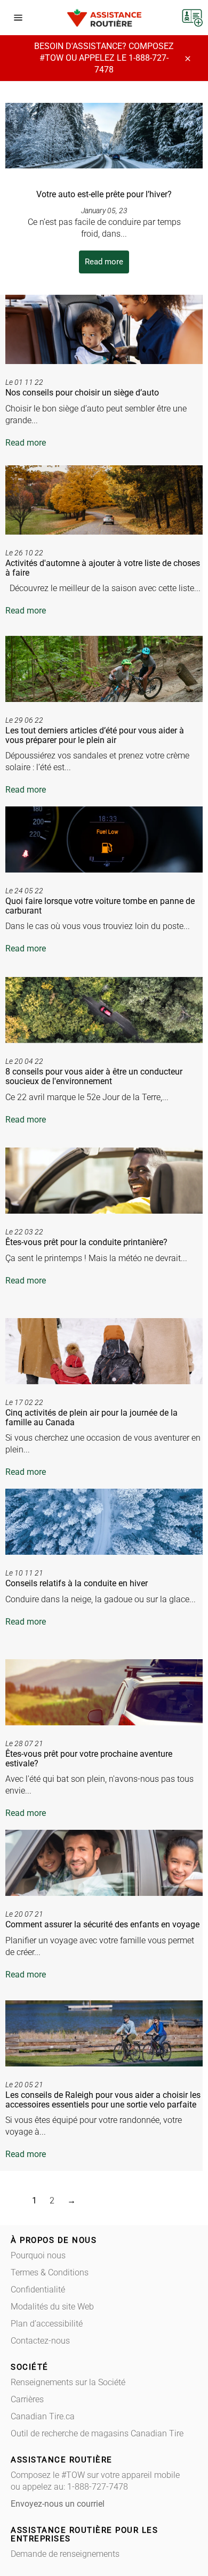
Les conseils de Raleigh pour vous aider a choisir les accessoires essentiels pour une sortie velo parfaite (103, 2100)
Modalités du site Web (52, 2307)
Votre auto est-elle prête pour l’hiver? (104, 194)
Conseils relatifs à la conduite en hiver (77, 1583)
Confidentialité (38, 2290)
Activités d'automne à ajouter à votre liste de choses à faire (103, 568)
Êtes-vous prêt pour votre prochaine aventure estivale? (89, 1759)
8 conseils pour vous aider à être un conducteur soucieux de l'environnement (94, 1076)
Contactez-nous (40, 2341)
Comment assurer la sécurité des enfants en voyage (102, 1924)
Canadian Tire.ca (43, 2416)
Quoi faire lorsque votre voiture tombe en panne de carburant (100, 906)
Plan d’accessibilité (47, 2324)
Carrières (27, 2399)
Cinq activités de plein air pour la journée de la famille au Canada (91, 1418)
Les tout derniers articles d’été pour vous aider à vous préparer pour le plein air (95, 735)
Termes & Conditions (50, 2272)
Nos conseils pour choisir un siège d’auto (82, 393)
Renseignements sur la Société (68, 2382)
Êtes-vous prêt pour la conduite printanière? (86, 1242)
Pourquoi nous (38, 2255)
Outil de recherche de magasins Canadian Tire (97, 2433)
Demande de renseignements (65, 2554)
